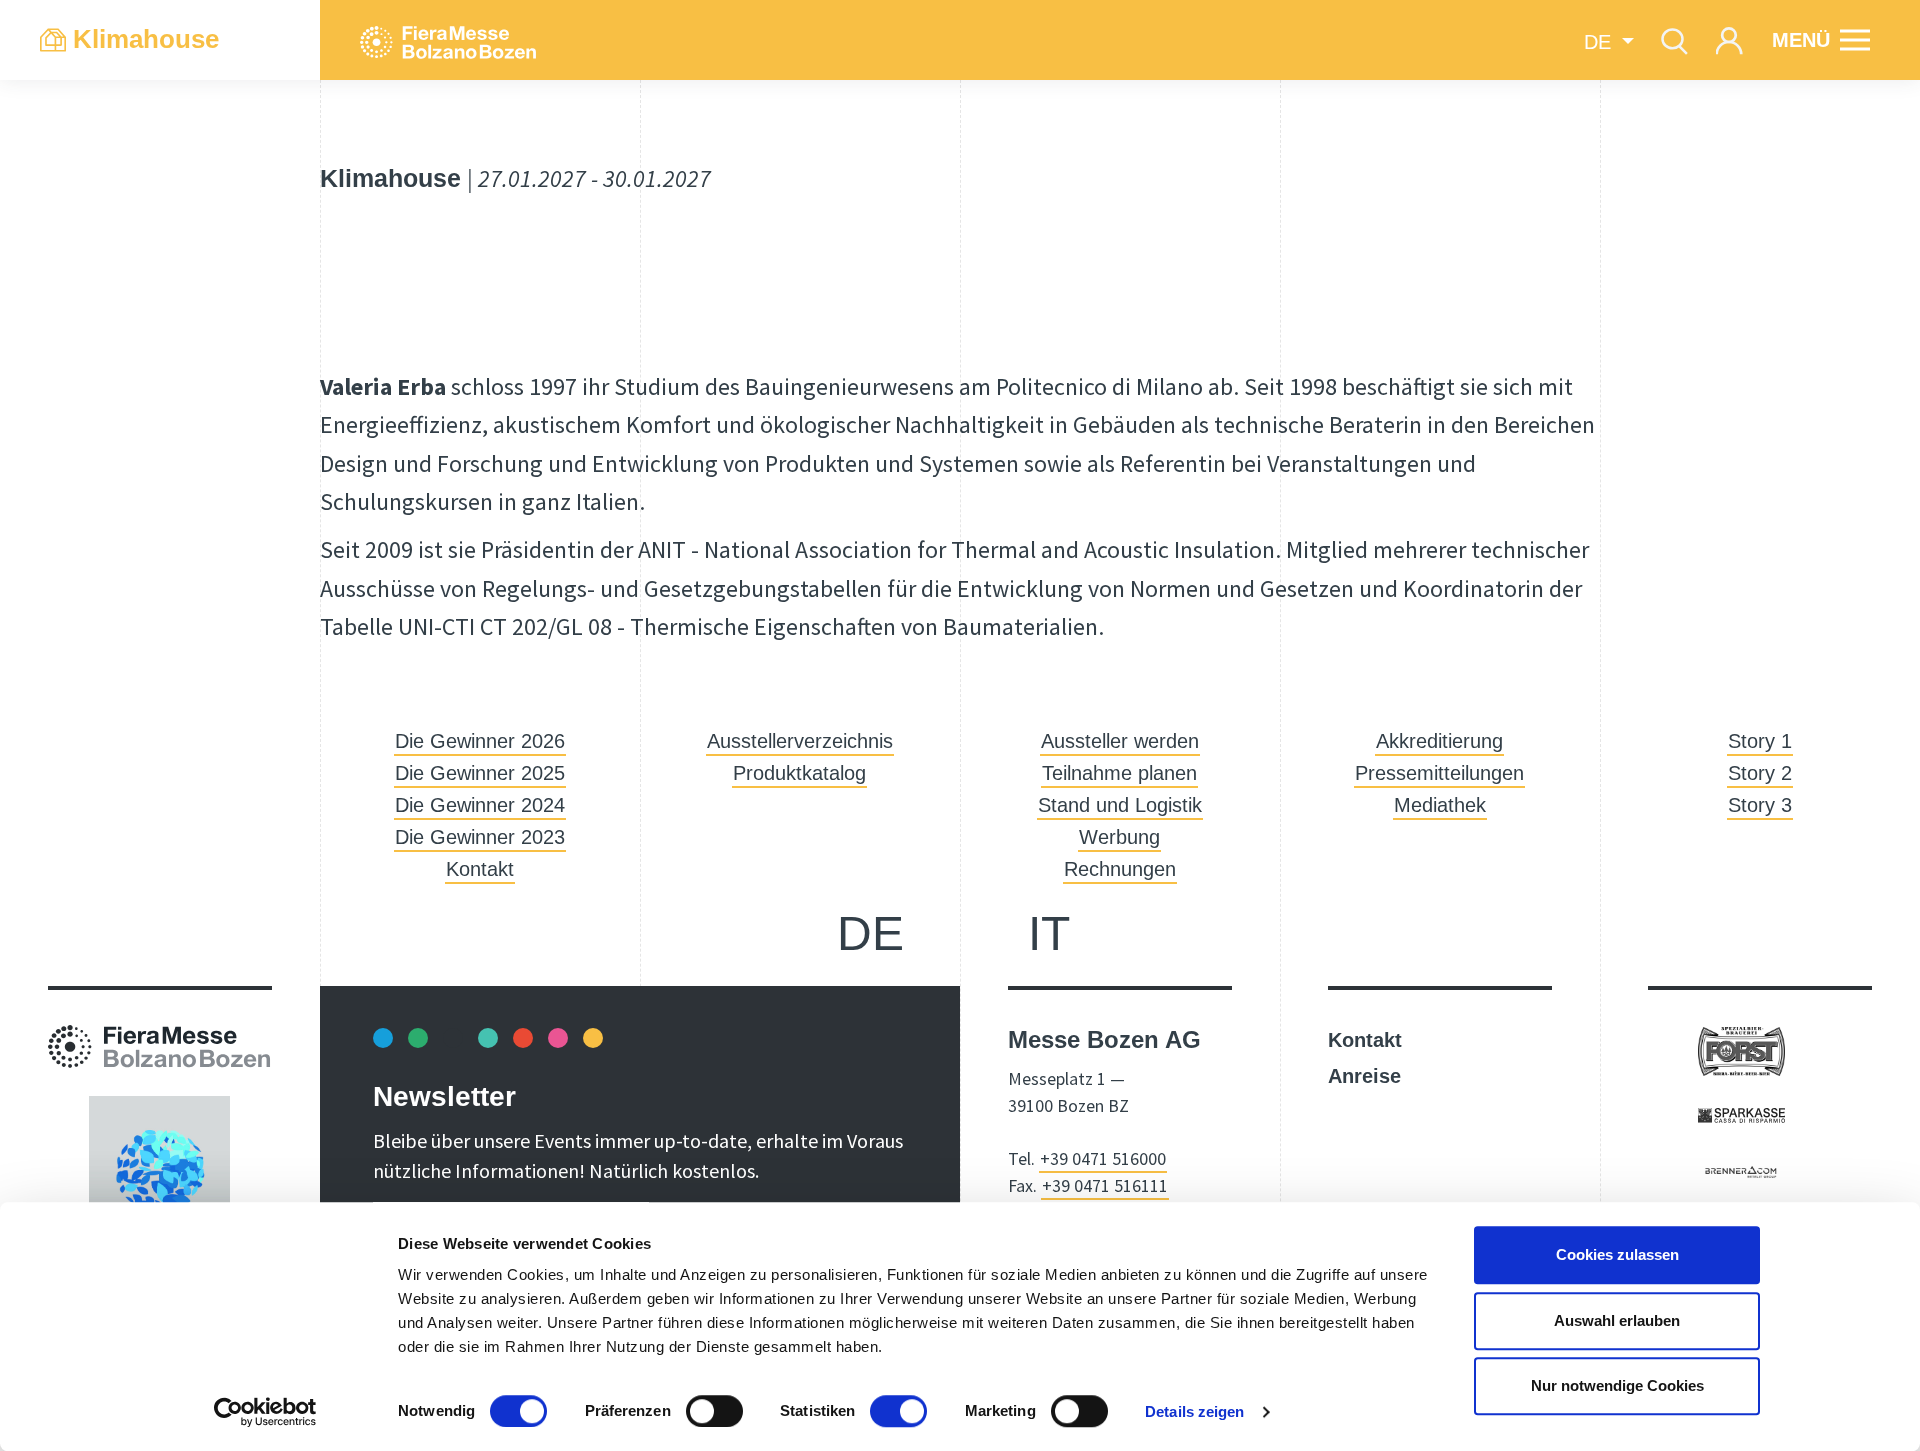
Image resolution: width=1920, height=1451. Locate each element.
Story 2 (1760, 773)
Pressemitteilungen (1439, 773)
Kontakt (480, 869)
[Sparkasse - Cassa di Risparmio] (1741, 1114)
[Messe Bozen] (448, 40)
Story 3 (1760, 805)
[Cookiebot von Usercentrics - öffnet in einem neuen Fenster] (265, 1412)
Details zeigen (1194, 1411)
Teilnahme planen (1119, 773)
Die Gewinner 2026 (480, 741)
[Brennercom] (1741, 1170)
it (1049, 933)
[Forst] (1741, 1050)
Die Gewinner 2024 (480, 805)
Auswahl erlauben (1617, 1320)
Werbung (1119, 837)
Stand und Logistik (1120, 805)
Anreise (1364, 1076)
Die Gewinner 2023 (480, 837)
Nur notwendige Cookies (1617, 1385)
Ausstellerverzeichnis (800, 741)
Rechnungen (1120, 869)
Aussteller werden (1120, 741)
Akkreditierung (1439, 741)
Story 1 (1760, 741)
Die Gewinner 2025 (480, 773)
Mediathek (1440, 805)
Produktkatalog (799, 773)
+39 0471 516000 (1103, 1158)
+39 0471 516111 (1105, 1185)
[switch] (714, 1411)
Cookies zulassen (1617, 1254)
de (870, 933)
